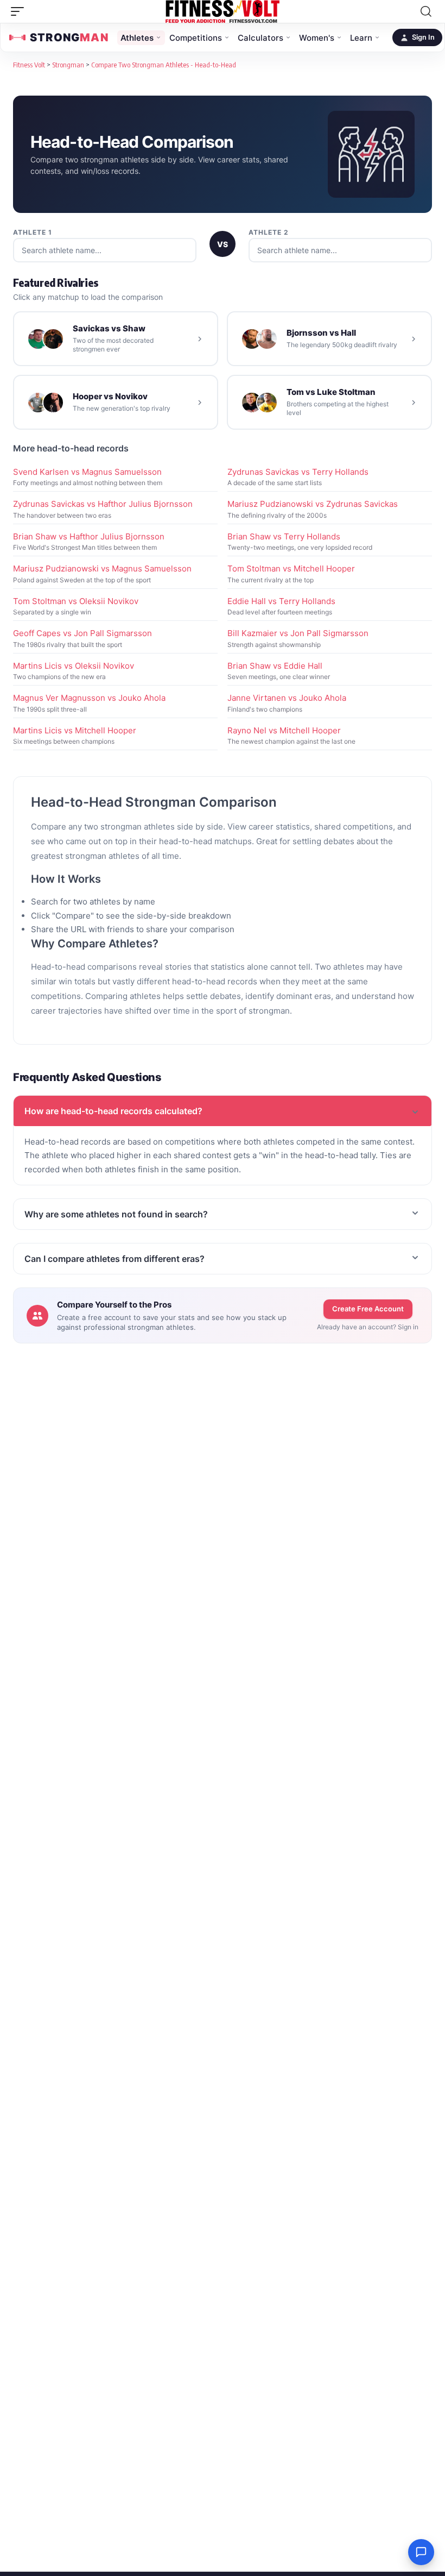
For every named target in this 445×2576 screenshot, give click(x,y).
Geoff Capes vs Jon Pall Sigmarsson (82, 633)
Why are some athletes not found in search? (116, 1214)
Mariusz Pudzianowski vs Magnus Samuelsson (102, 568)
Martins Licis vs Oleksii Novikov (74, 666)
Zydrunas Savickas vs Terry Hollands (298, 472)
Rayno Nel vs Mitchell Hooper (284, 730)
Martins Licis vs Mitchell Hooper (75, 730)
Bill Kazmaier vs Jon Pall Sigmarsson (298, 633)
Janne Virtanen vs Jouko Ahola (287, 698)
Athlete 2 (269, 232)
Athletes (137, 38)
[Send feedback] (421, 2552)
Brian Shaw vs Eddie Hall (275, 666)
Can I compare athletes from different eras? (115, 1259)
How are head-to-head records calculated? (113, 1111)
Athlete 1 (33, 232)
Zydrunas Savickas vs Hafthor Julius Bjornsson (103, 504)
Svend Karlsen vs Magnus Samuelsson (87, 472)
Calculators (260, 38)
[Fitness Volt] (223, 11)
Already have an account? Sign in (368, 1327)
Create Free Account (368, 1309)
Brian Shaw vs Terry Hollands (284, 536)
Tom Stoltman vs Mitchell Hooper (291, 568)
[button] (20, 11)
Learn (361, 38)
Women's (317, 38)
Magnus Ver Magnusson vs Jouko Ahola (89, 698)
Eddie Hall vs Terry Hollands (281, 601)
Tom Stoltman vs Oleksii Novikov (76, 601)
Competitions (196, 38)
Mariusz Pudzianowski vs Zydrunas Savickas (313, 504)
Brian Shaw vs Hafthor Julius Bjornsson (89, 536)
